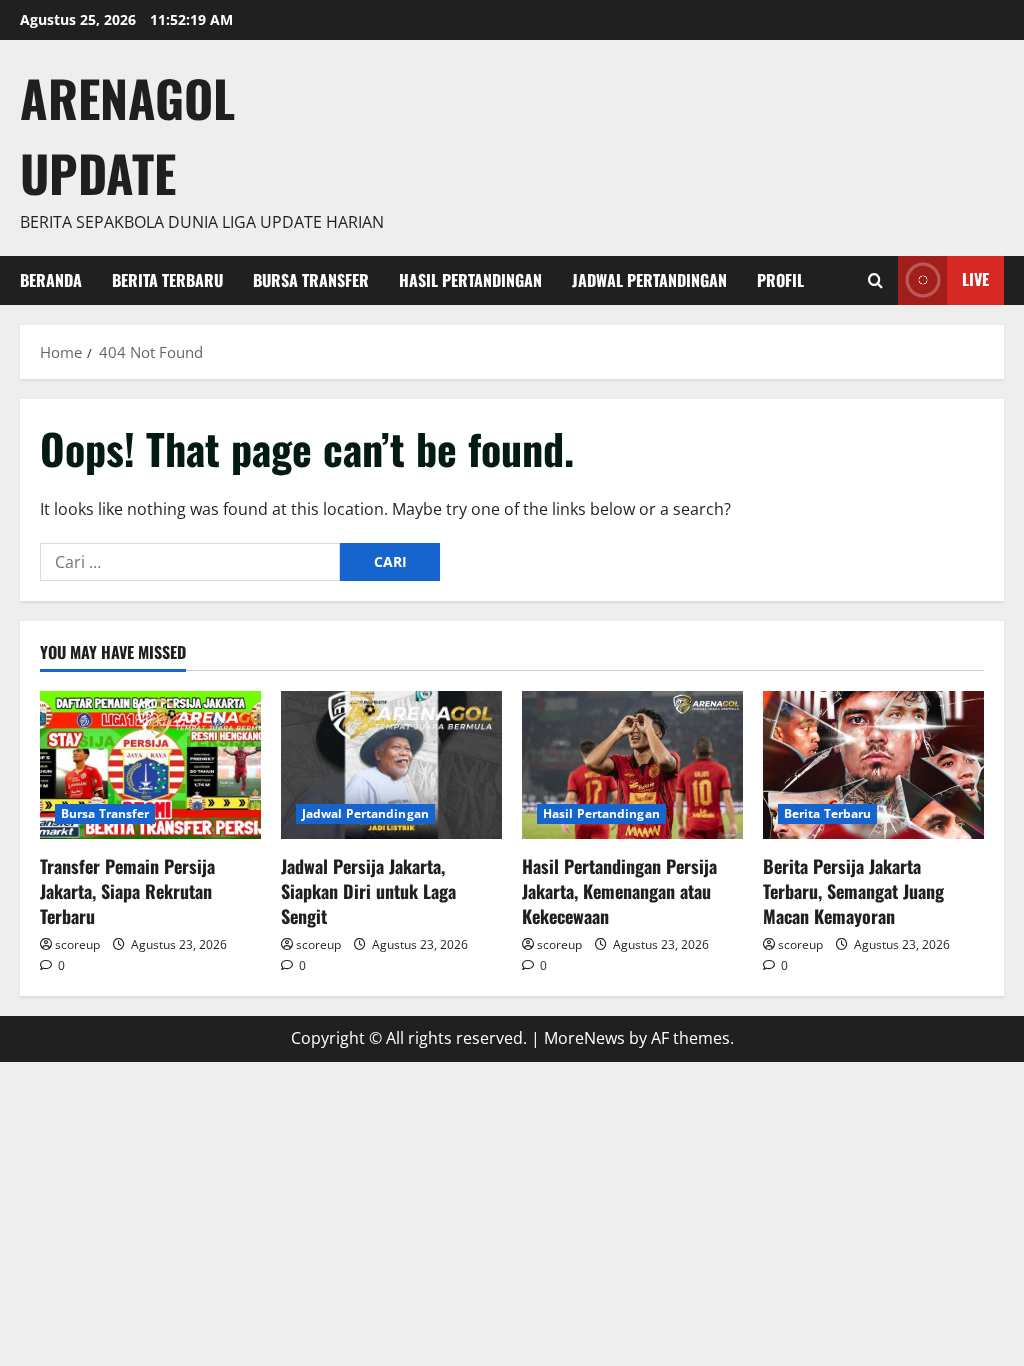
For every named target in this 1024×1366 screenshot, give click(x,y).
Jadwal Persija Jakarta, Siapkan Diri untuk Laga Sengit (368, 891)
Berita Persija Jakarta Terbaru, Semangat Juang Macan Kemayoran (853, 891)
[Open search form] (875, 280)
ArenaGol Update (127, 134)
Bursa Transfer (311, 280)
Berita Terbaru (167, 280)
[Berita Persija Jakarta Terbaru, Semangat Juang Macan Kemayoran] (873, 764)
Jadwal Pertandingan (649, 280)
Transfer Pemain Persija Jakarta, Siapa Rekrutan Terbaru (127, 891)
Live (975, 279)
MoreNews (584, 1038)
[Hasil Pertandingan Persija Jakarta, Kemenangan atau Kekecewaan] (632, 764)
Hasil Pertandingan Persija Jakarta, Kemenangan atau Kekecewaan (619, 891)
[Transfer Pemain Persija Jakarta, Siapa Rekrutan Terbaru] (150, 764)
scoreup (77, 944)
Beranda (51, 280)
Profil (780, 280)
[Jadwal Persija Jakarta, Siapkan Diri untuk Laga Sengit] (391, 764)
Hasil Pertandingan (470, 280)
